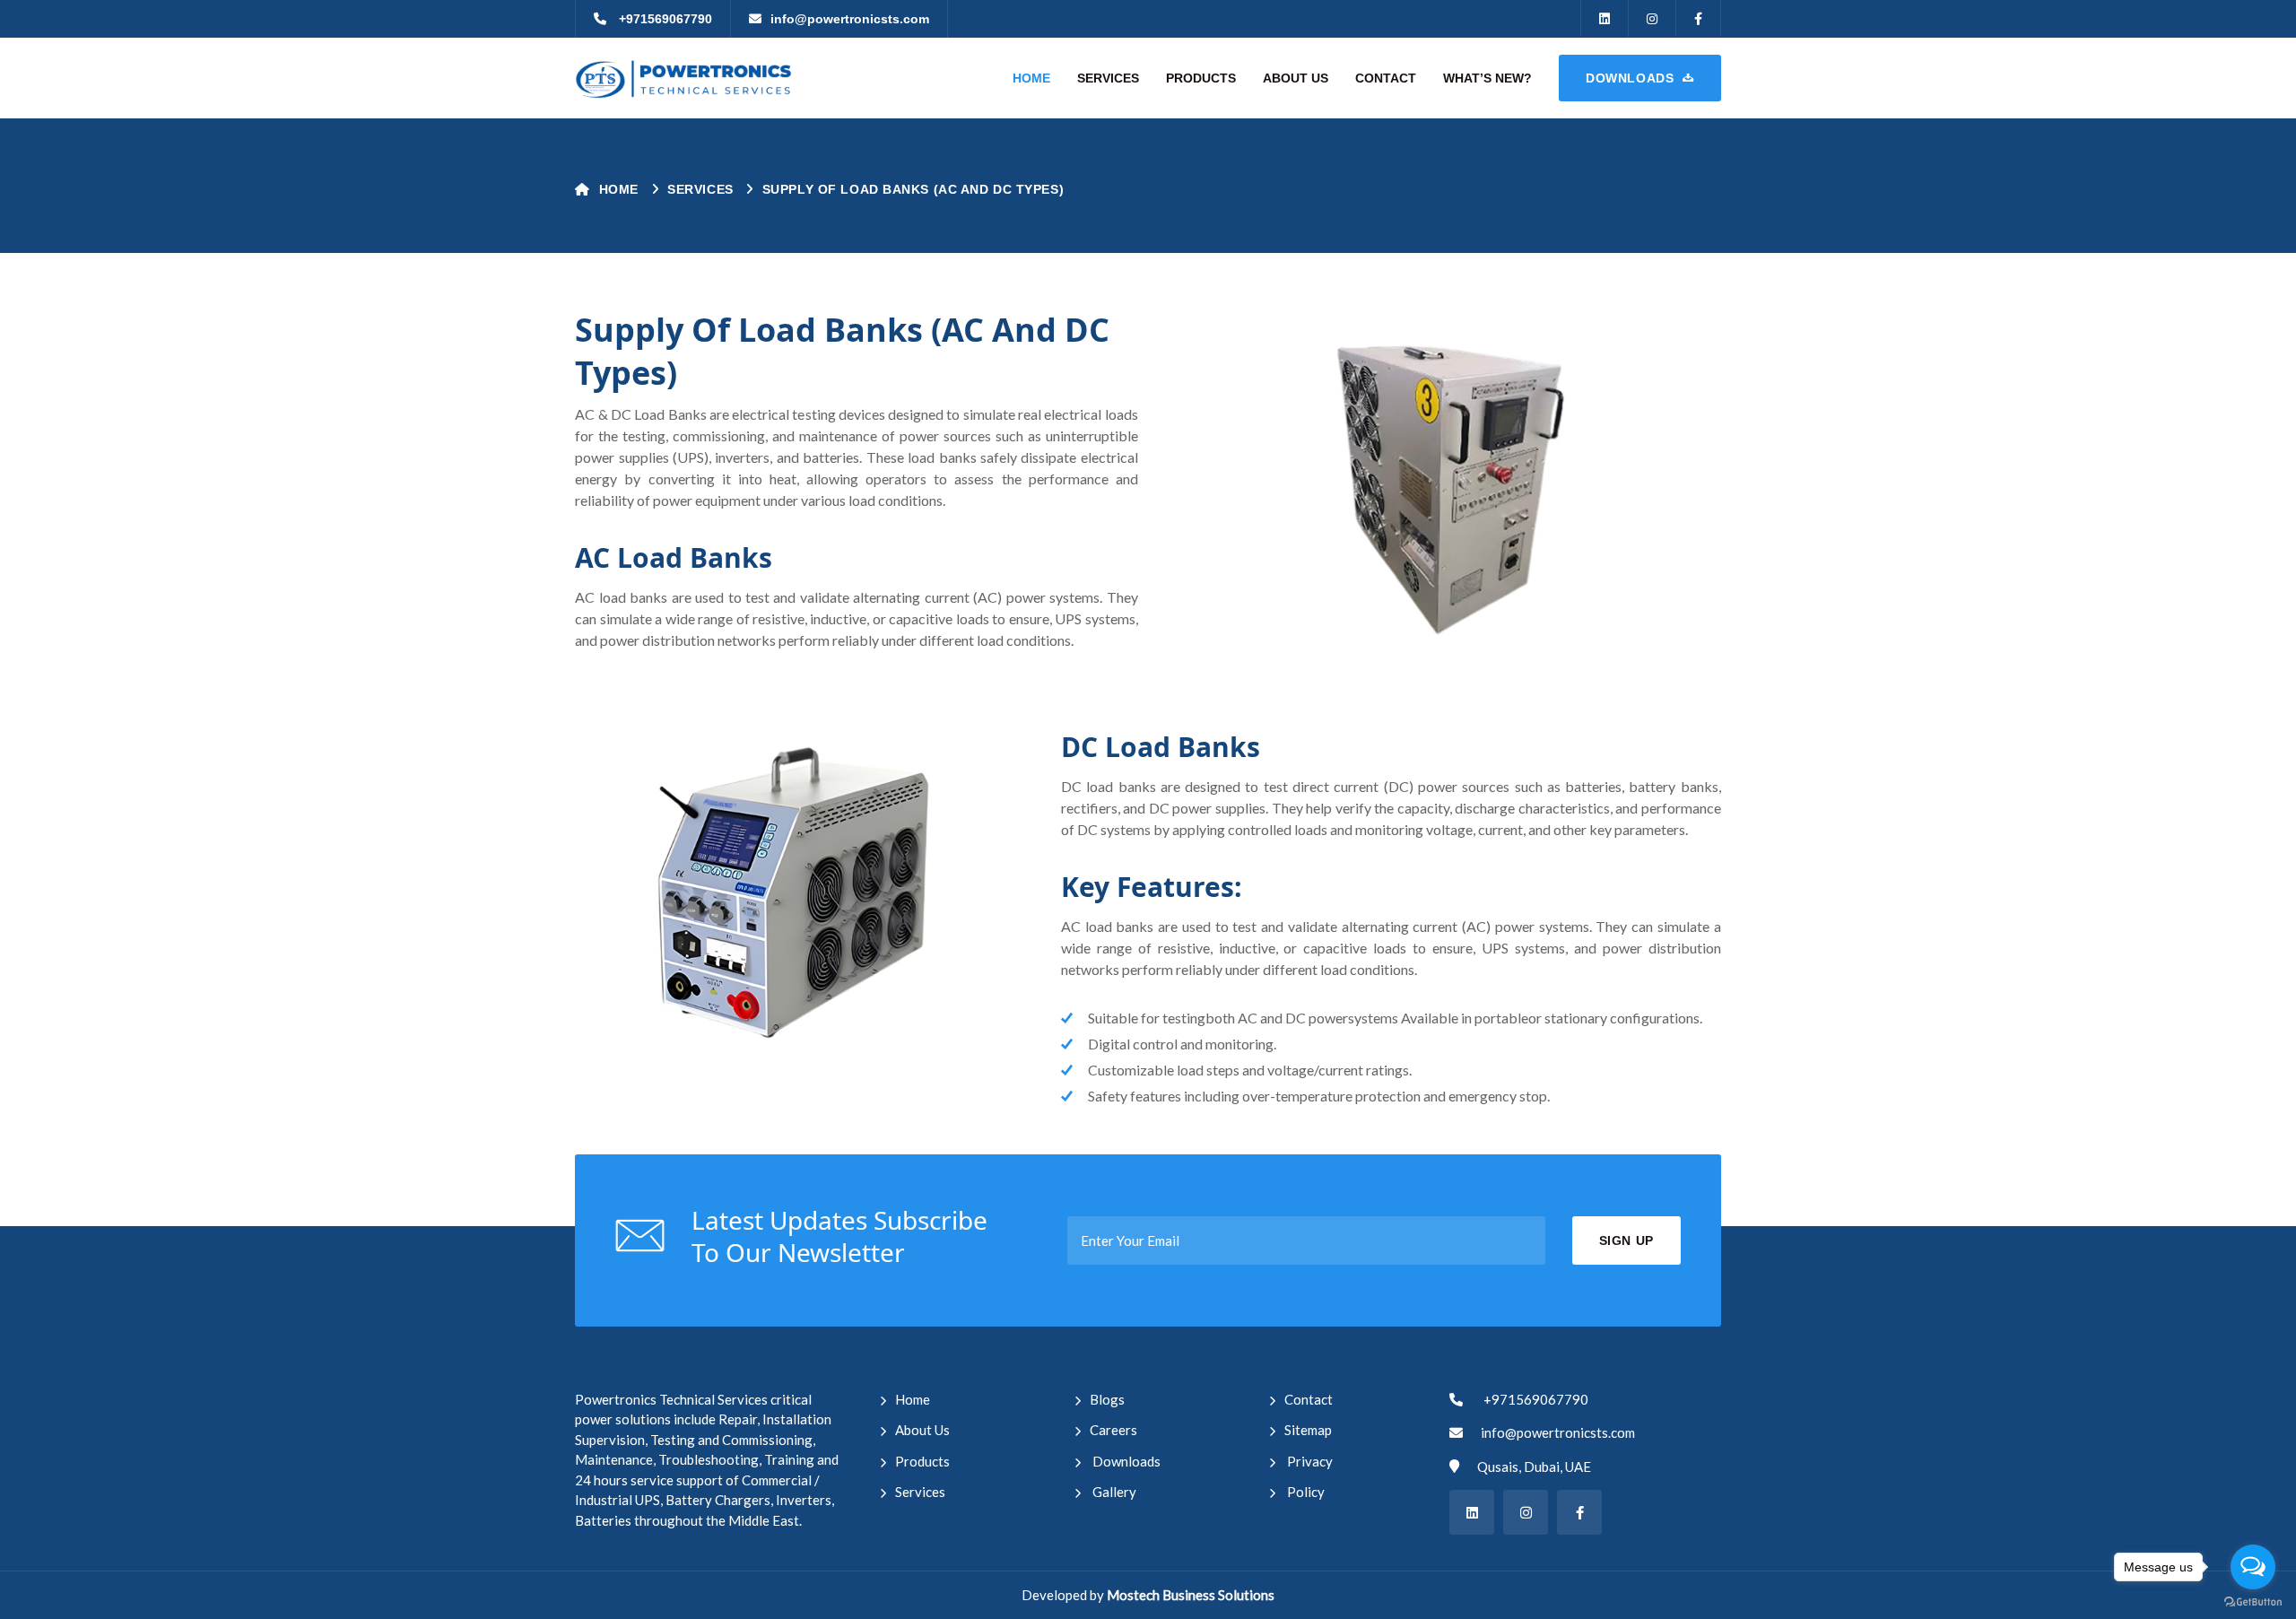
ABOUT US (1296, 78)
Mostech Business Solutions (1191, 1595)
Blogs (1107, 1399)
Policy (1305, 1492)
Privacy (1309, 1461)
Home (621, 189)
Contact (1309, 1399)
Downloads (1125, 1461)
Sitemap (1308, 1430)
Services (920, 1492)
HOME (1031, 78)
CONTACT (1386, 78)
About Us (922, 1430)
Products (922, 1461)
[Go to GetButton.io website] (2253, 1601)
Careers (1113, 1430)
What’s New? (1487, 78)
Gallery (1113, 1492)
